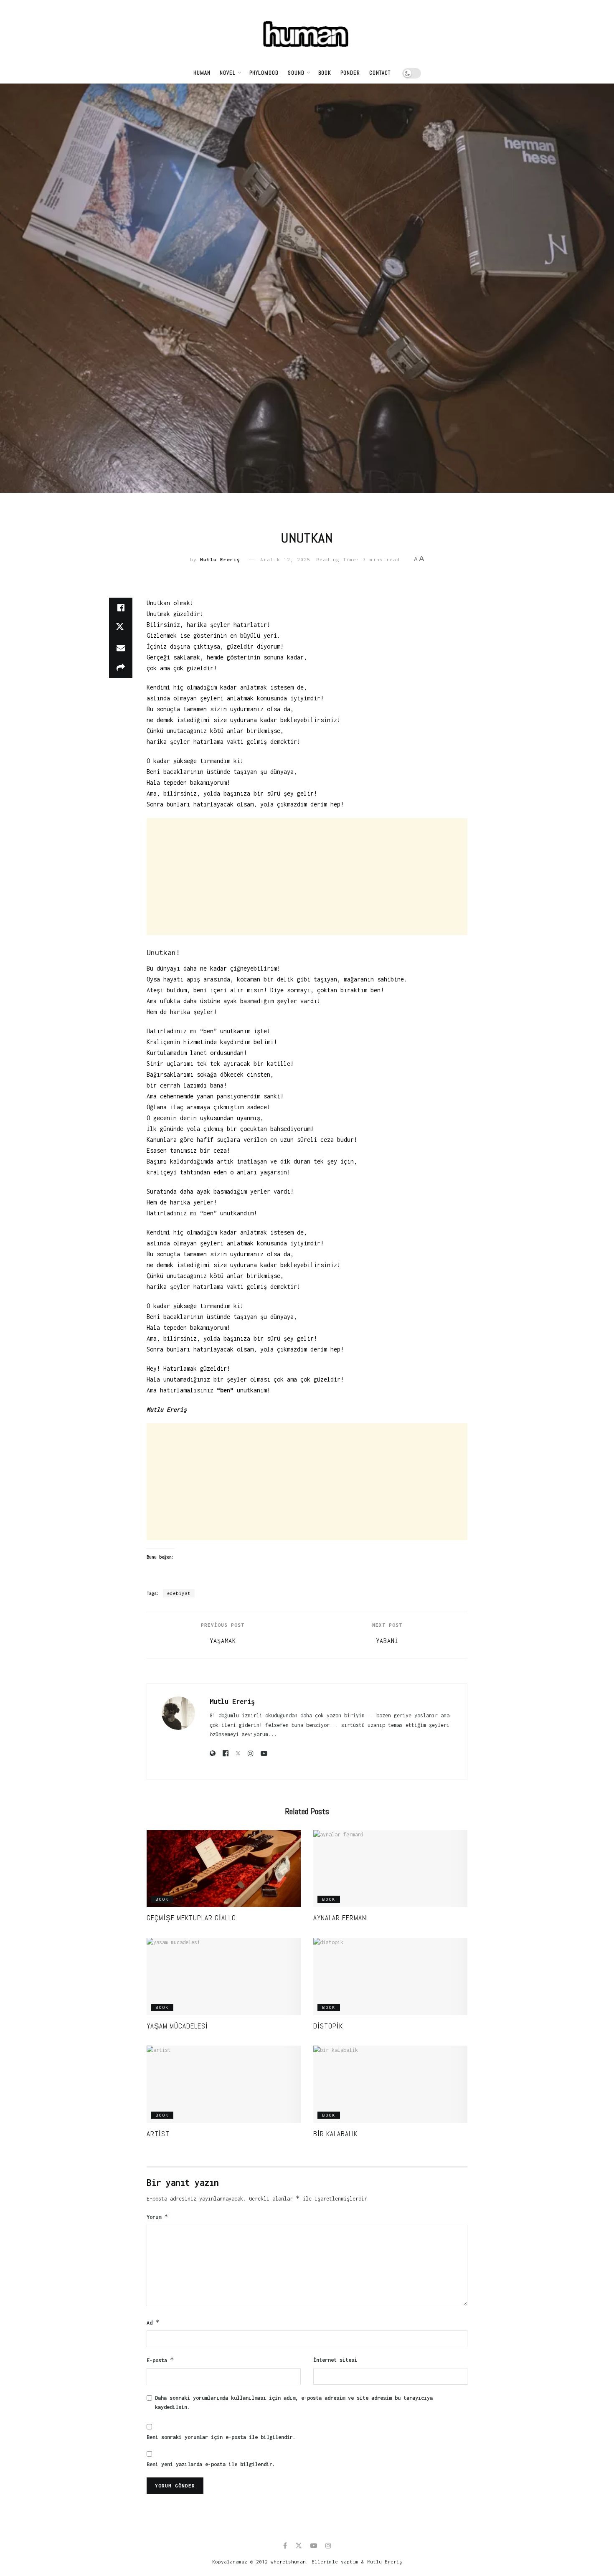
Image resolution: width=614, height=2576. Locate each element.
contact (380, 73)
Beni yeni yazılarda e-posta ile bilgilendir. (211, 2464)
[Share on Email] (121, 648)
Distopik (328, 2026)
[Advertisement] (307, 877)
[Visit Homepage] (307, 31)
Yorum (157, 2217)
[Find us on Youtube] (314, 2546)
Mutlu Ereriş (220, 559)
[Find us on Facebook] (285, 2546)
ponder (350, 73)
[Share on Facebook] (121, 608)
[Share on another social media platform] (121, 668)
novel (228, 73)
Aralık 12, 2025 (285, 559)
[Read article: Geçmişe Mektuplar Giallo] (224, 1869)
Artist (158, 2134)
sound (296, 73)
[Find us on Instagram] (328, 2546)
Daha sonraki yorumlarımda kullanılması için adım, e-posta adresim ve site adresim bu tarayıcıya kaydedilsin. (294, 2402)
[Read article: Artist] (224, 2084)
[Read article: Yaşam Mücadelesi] (224, 1976)
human (202, 73)
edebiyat (179, 1593)
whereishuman (288, 2562)
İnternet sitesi (335, 2360)
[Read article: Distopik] (390, 1976)
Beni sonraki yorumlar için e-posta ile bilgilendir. (221, 2437)
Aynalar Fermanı (341, 1918)
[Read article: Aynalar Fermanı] (390, 1869)
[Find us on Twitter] (299, 2546)
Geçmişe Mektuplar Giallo (191, 1918)
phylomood (264, 73)
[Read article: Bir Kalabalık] (390, 2084)
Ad (153, 2322)
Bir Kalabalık (335, 2134)
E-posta (160, 2360)
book (325, 73)
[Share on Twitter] (121, 628)
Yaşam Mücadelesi (177, 2026)
